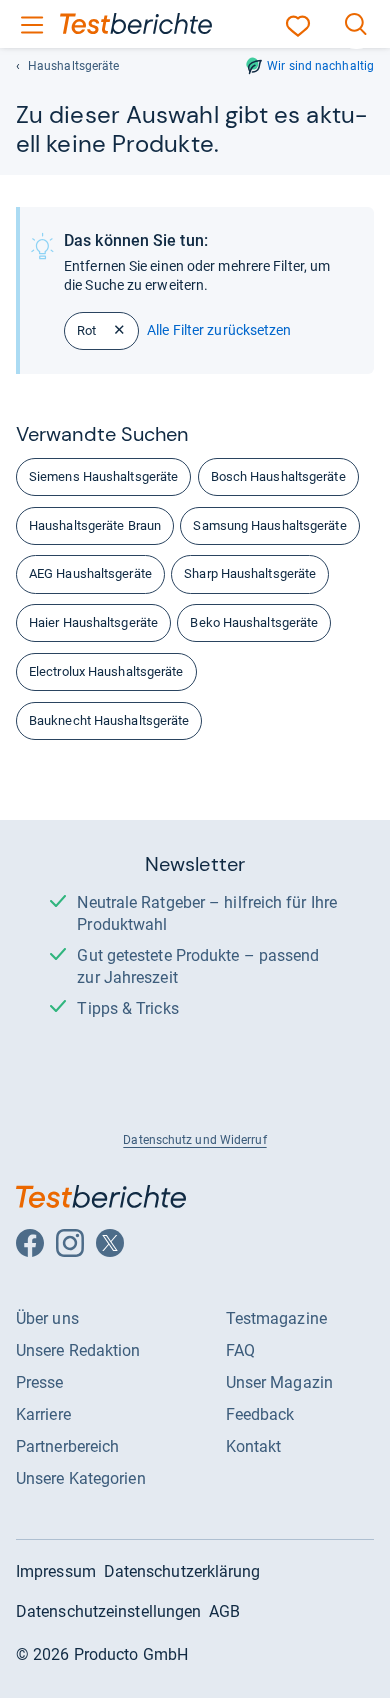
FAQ (240, 1350)
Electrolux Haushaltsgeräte (106, 671)
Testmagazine (276, 1318)
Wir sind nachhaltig (320, 66)
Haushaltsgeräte (73, 66)
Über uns (47, 1318)
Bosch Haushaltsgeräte (278, 476)
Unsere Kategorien (81, 1478)
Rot (86, 330)
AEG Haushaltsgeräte (90, 573)
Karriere (43, 1414)
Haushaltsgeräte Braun (95, 525)
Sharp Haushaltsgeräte (250, 573)
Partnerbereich (67, 1446)
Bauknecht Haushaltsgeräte (109, 720)
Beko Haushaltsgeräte (254, 622)
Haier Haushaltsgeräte (93, 622)
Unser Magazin (279, 1382)
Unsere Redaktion (78, 1350)
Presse (40, 1382)
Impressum (56, 1571)
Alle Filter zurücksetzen (219, 330)
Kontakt (254, 1446)
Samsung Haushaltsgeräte (269, 525)
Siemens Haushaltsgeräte (103, 476)
